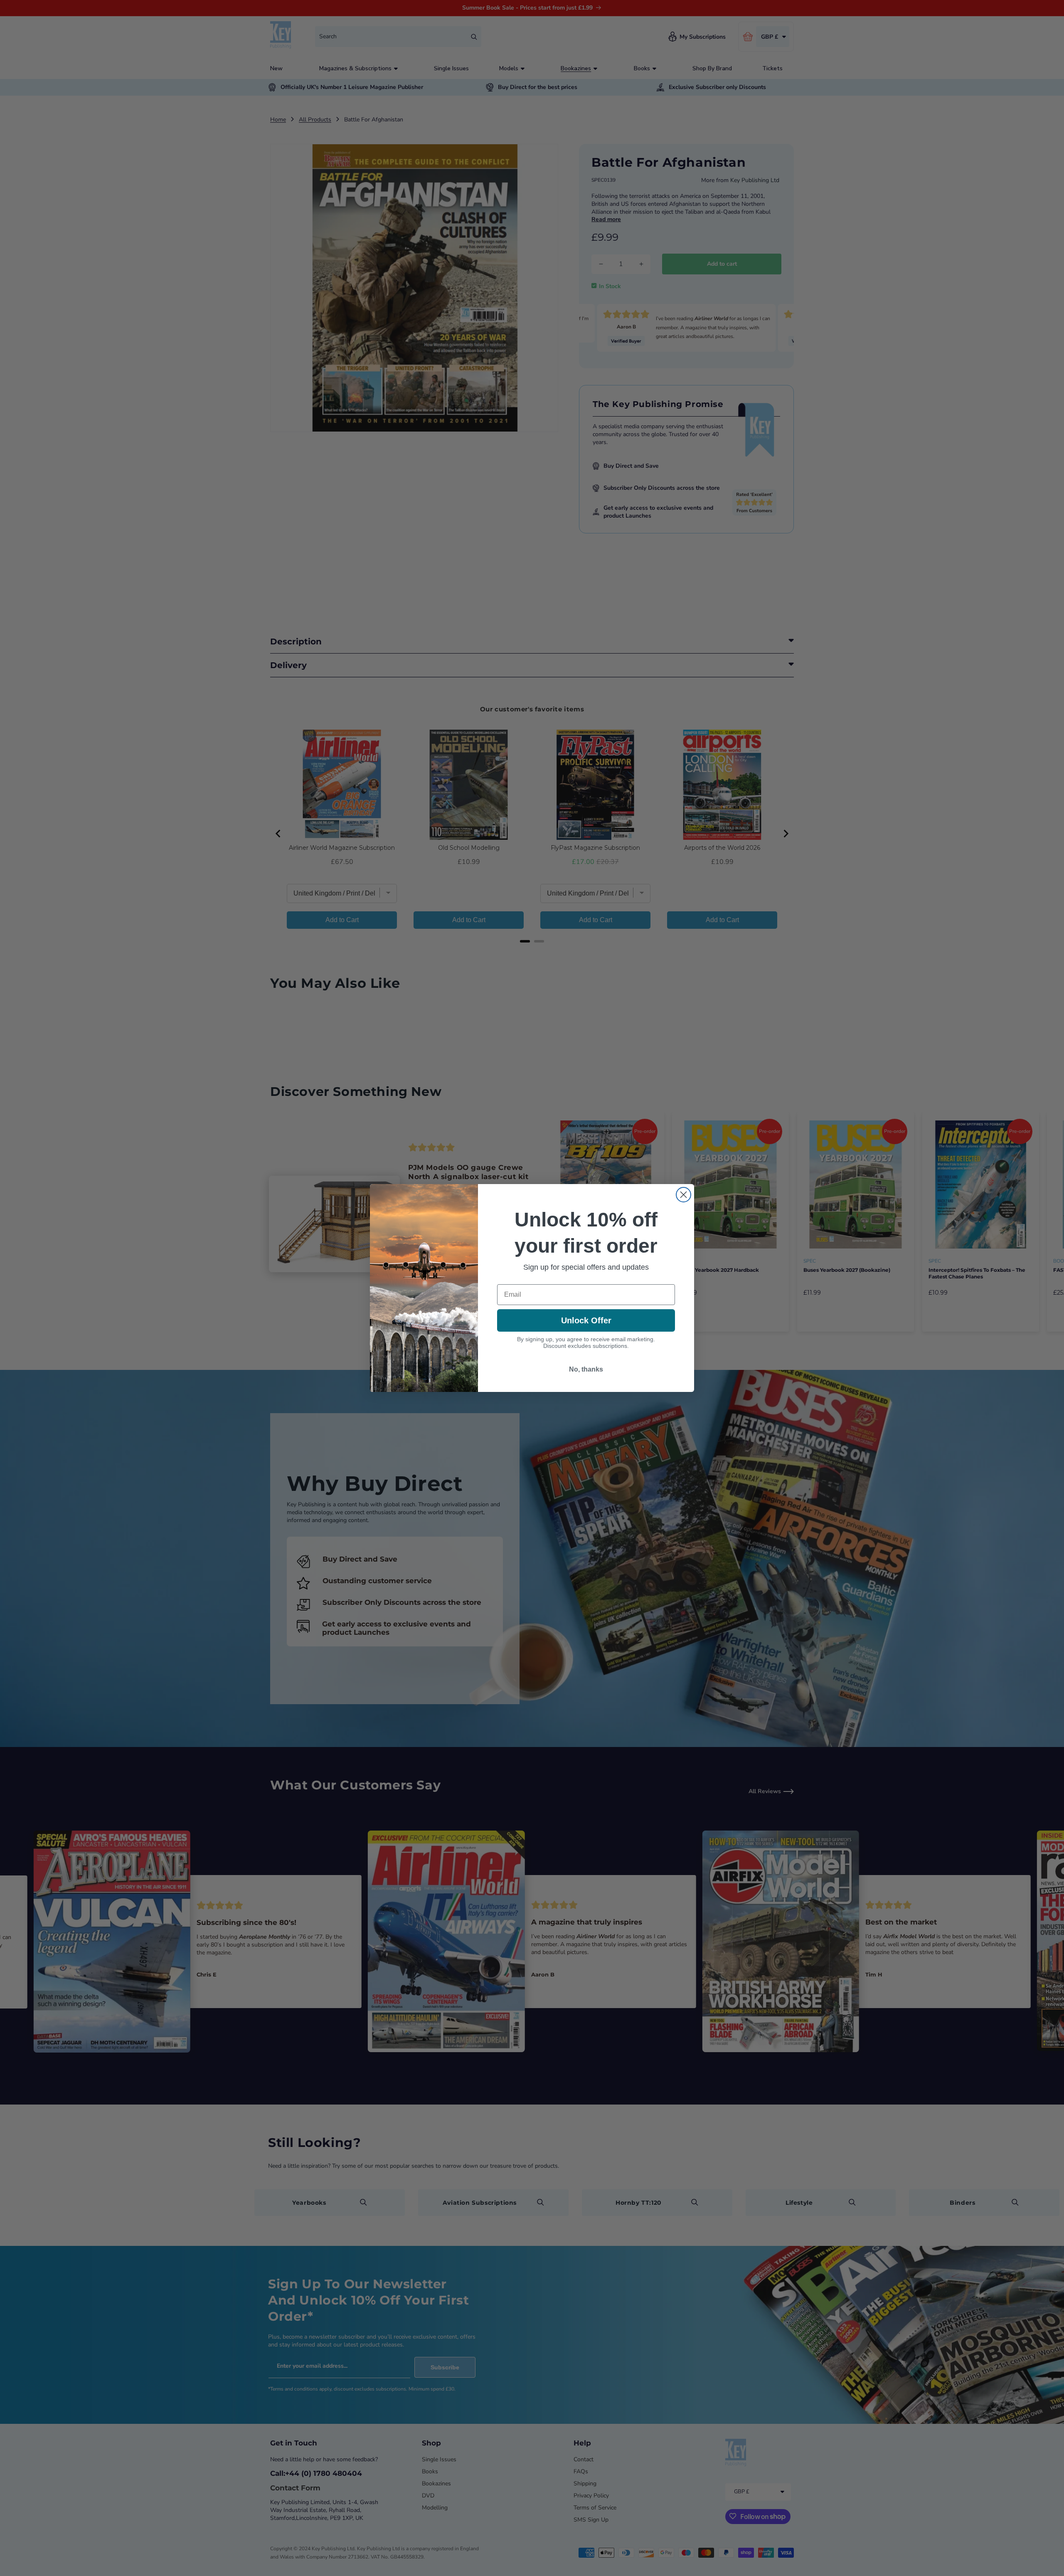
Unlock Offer (586, 1320)
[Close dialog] (683, 1195)
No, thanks (586, 1369)
